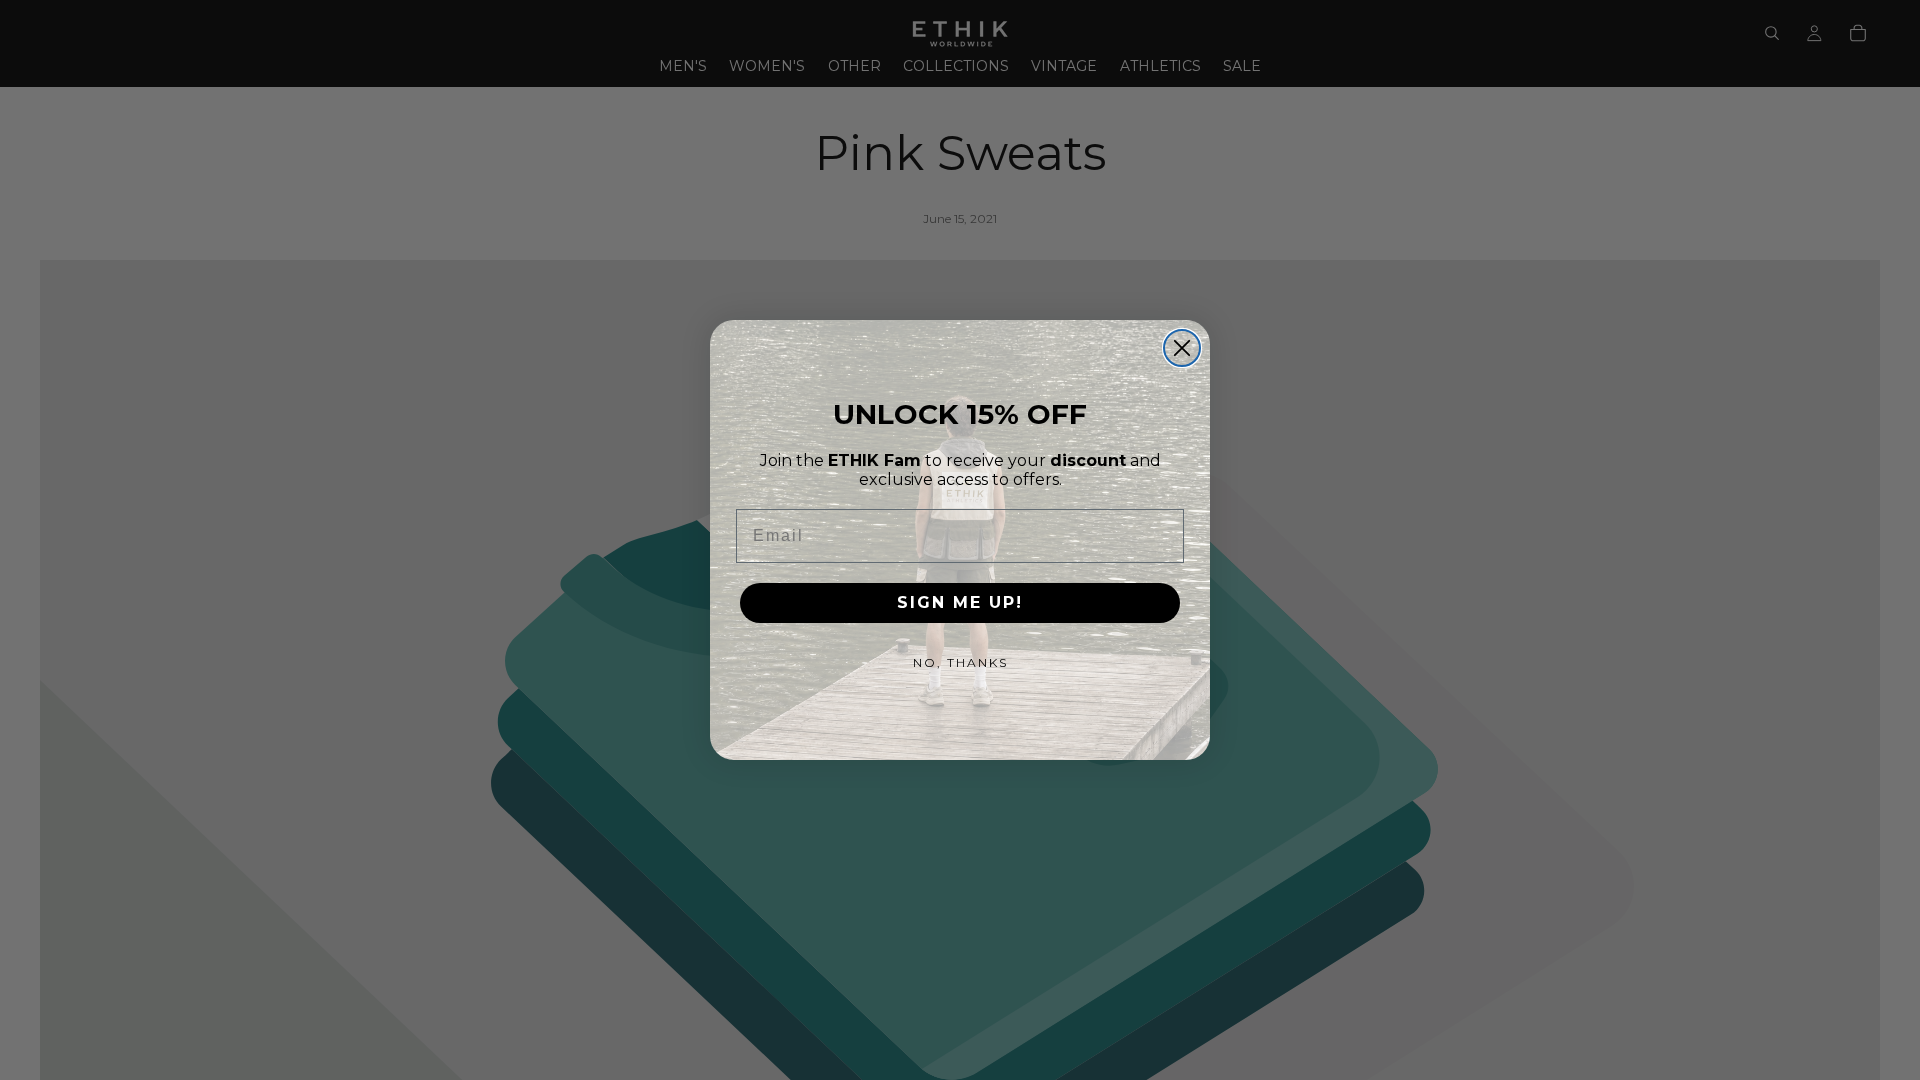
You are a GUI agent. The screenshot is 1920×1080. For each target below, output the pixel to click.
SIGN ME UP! (960, 602)
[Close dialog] (1182, 348)
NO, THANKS (960, 662)
